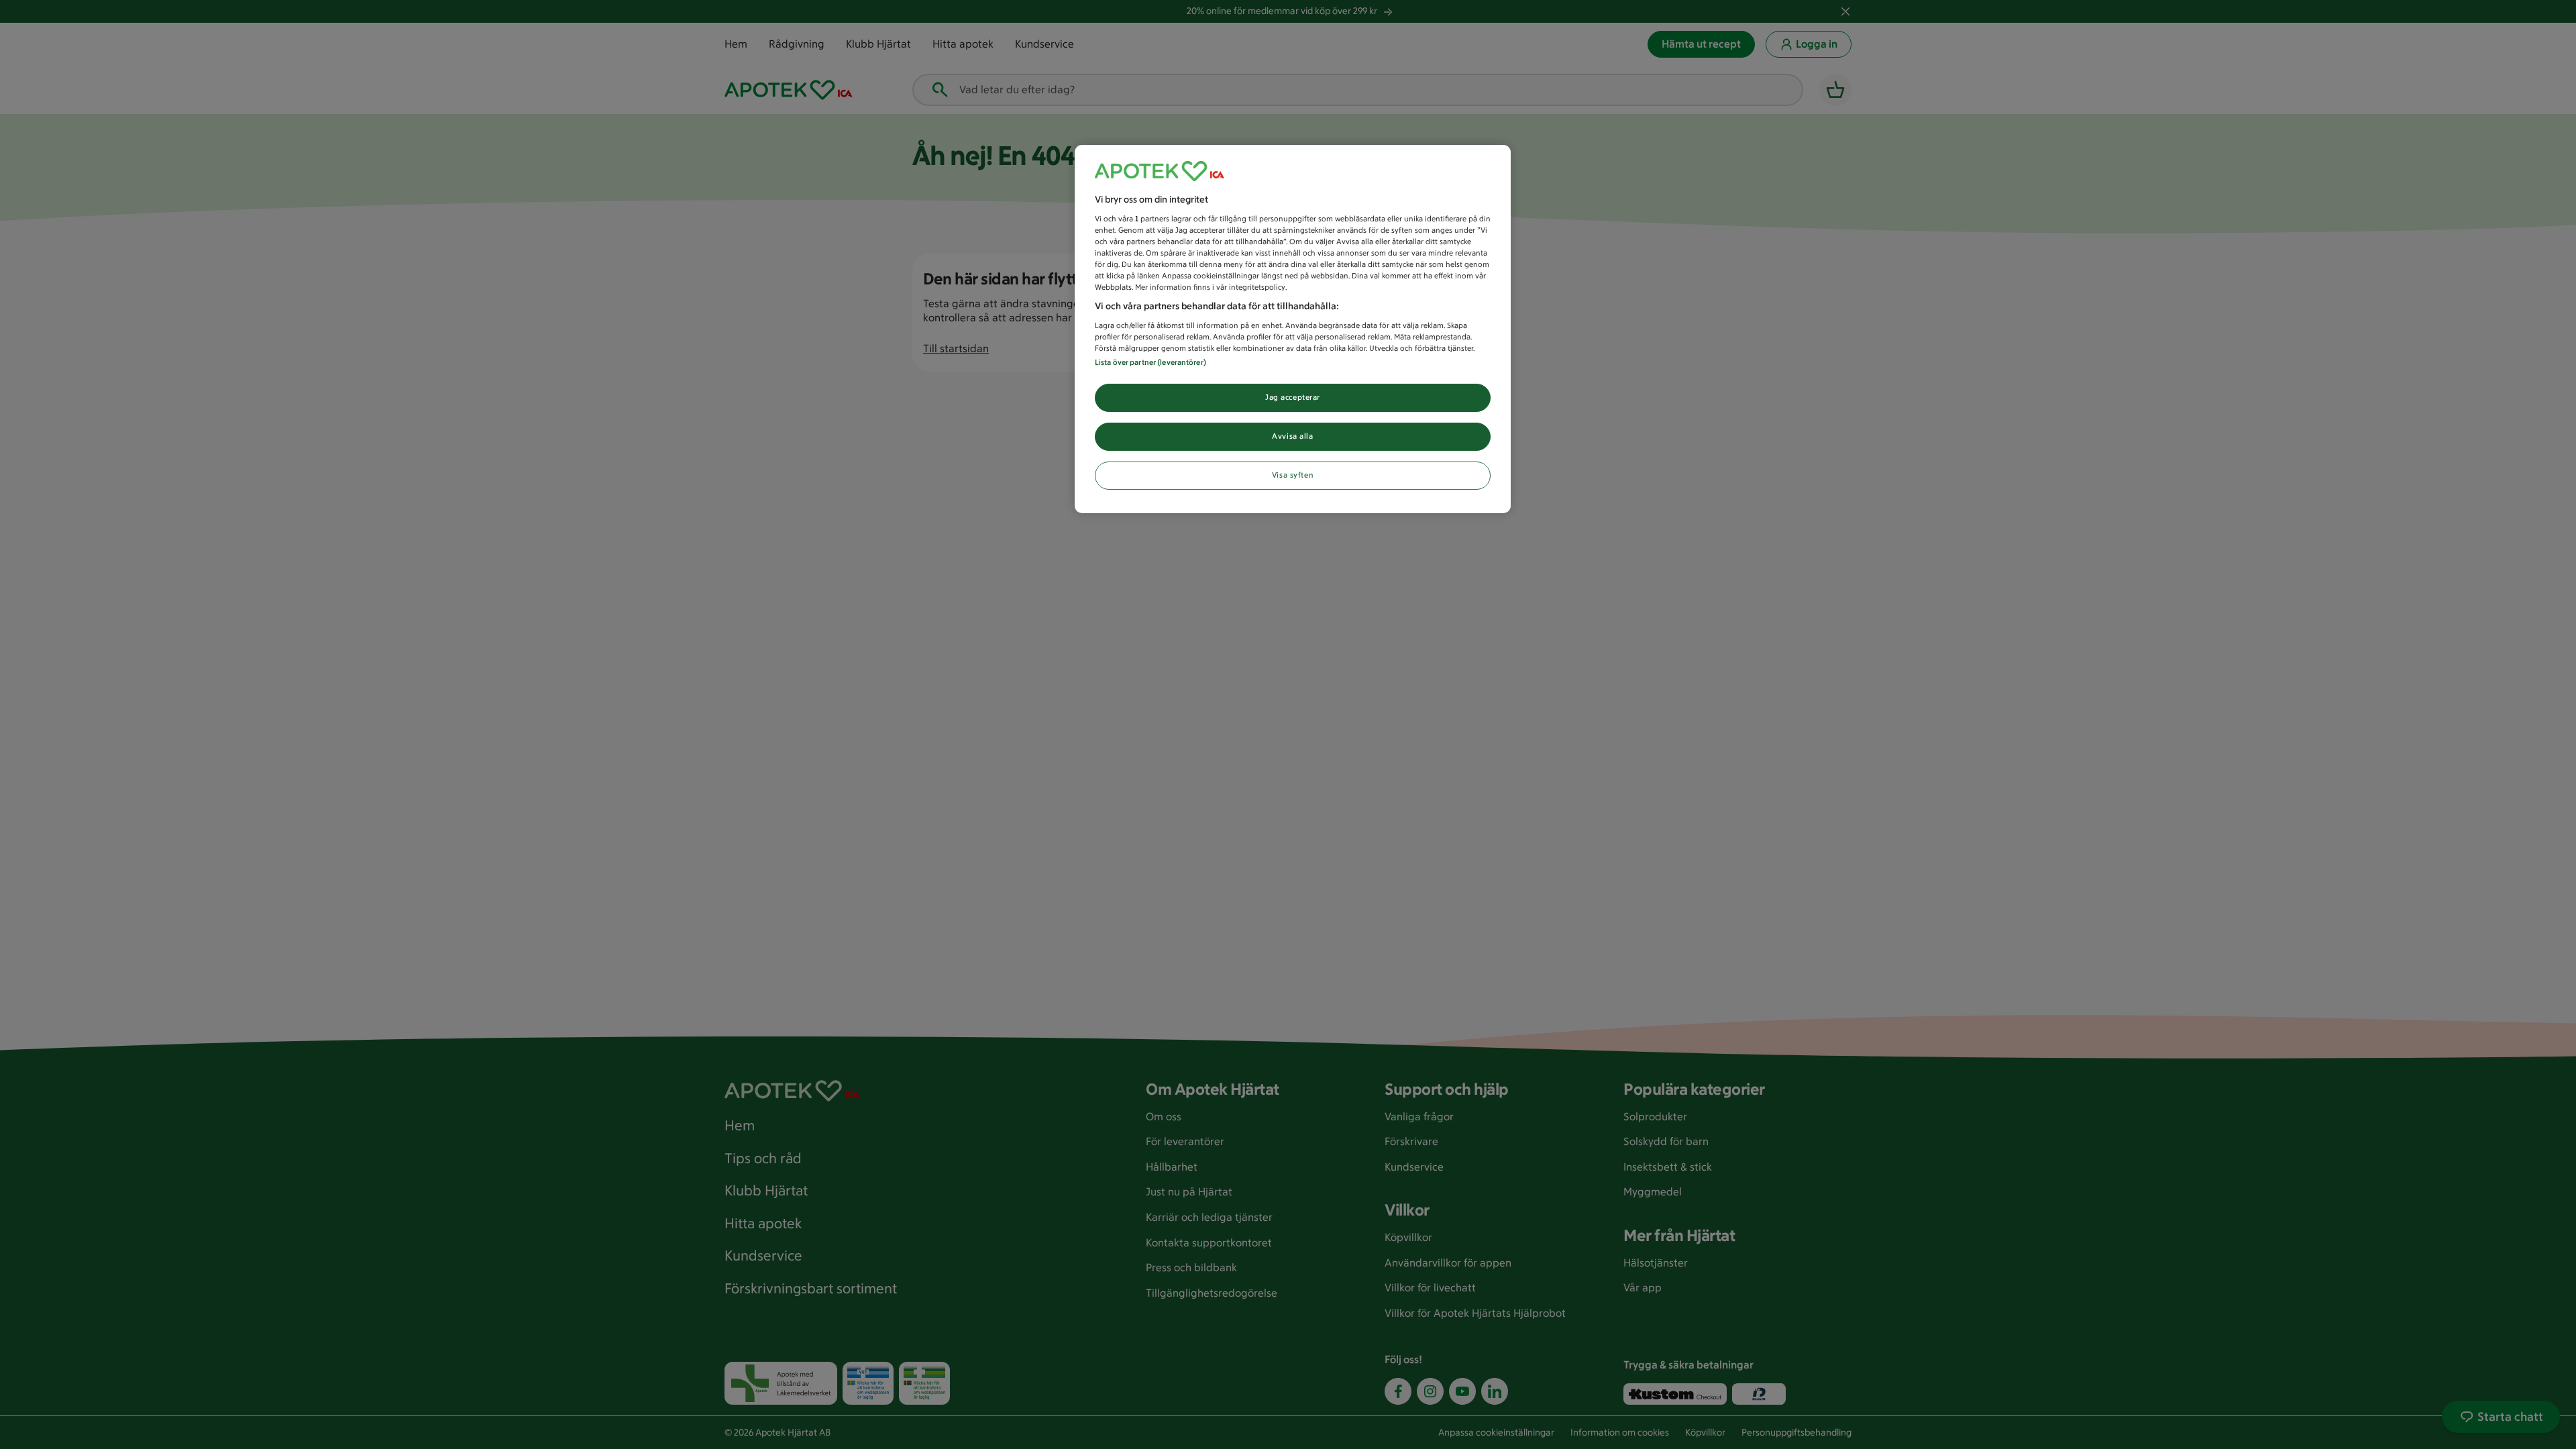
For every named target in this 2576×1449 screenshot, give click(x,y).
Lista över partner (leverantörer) (1150, 362)
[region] (1293, 329)
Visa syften (1293, 475)
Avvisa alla (1292, 436)
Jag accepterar (1293, 397)
